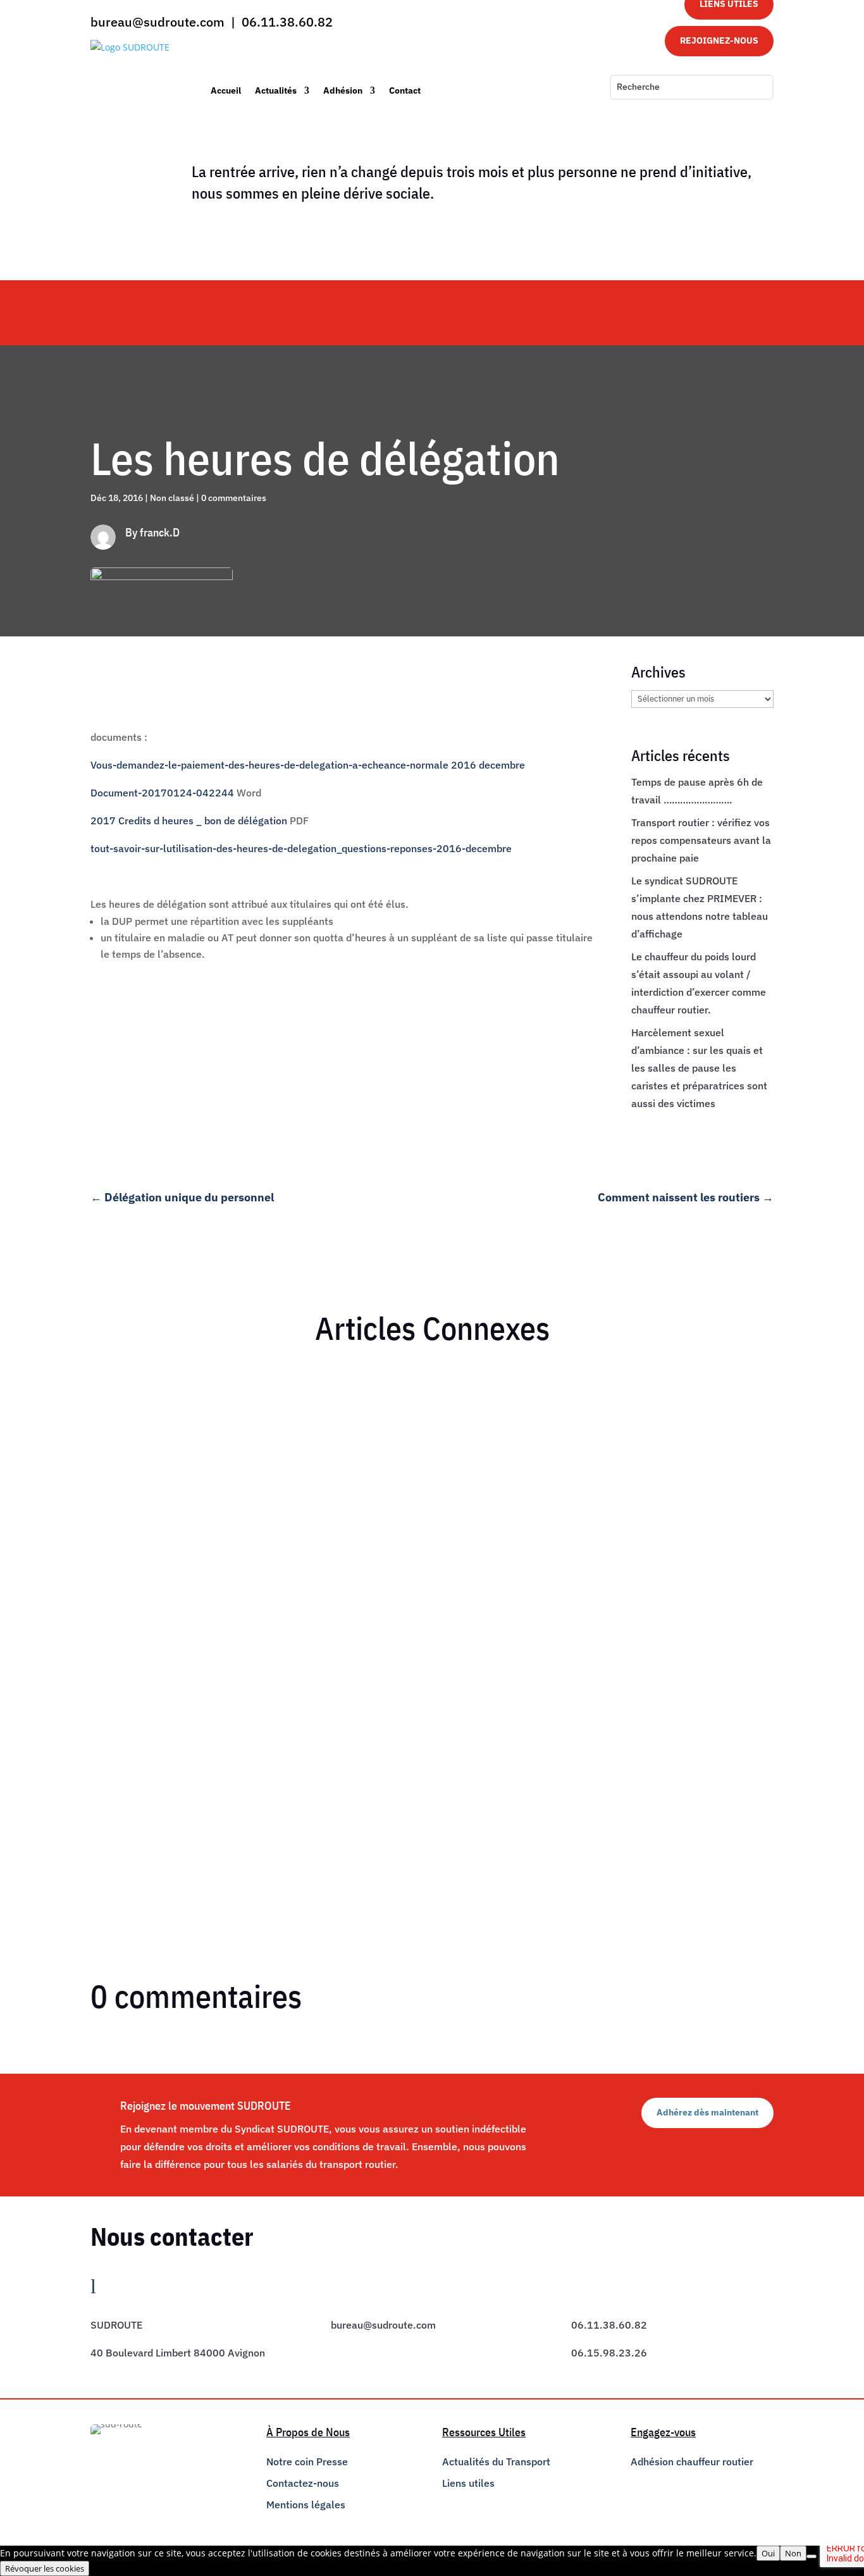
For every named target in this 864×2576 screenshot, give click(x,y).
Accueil (226, 90)
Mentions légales (306, 2505)
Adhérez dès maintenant (707, 2112)
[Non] (812, 2556)
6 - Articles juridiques (204, 1423)
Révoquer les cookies (45, 2568)
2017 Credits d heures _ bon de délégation (189, 820)
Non (793, 2553)
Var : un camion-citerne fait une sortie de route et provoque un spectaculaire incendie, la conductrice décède (355, 1572)
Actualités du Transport (496, 2461)
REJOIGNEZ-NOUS (719, 40)
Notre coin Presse (307, 2461)
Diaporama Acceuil (289, 1423)
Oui (768, 2553)
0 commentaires (234, 498)
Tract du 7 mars (139, 1744)
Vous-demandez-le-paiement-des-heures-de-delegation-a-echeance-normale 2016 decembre (308, 765)
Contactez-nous (303, 2483)
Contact (405, 90)
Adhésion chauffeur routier (692, 2461)
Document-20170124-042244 (162, 793)
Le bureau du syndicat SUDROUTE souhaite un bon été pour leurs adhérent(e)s (285, 1401)
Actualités (276, 90)
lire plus (119, 1473)
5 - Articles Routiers (195, 1595)
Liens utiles (468, 2483)
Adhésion (343, 90)
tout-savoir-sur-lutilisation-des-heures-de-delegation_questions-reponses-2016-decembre (301, 848)
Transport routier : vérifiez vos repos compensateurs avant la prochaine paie (701, 840)
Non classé (172, 498)
